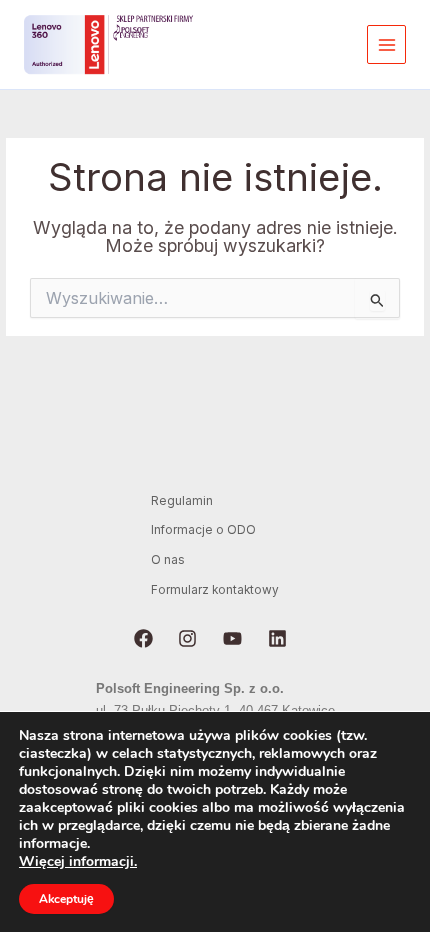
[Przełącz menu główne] (386, 44)
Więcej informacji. (78, 861)
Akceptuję (66, 899)
